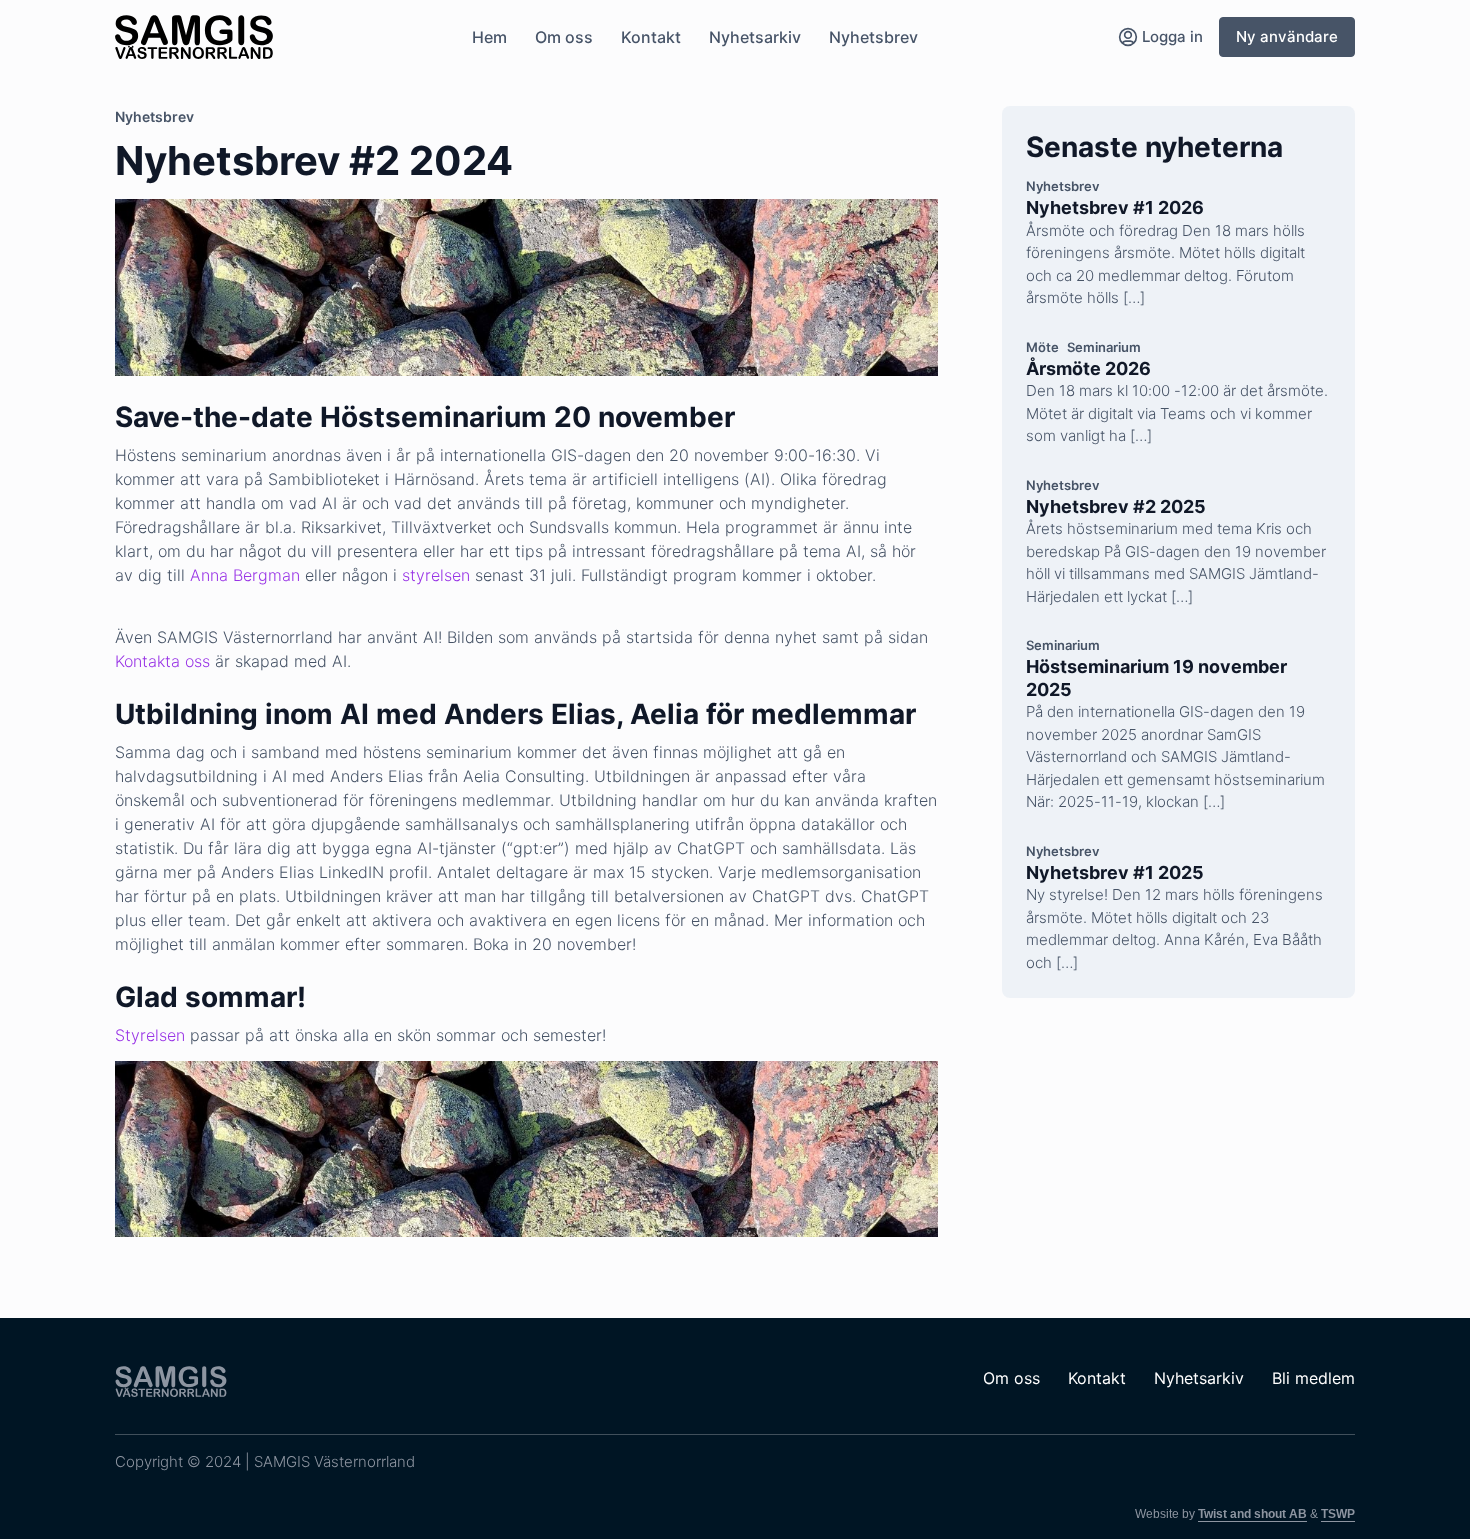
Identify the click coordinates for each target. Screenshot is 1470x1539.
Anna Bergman (245, 575)
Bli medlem (1313, 1378)
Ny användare (1287, 36)
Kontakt (651, 37)
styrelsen (436, 575)
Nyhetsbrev (873, 37)
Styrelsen (150, 1035)
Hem (489, 37)
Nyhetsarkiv (755, 37)
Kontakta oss (162, 661)
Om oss (564, 37)
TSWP (1338, 1514)
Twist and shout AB (1252, 1514)
